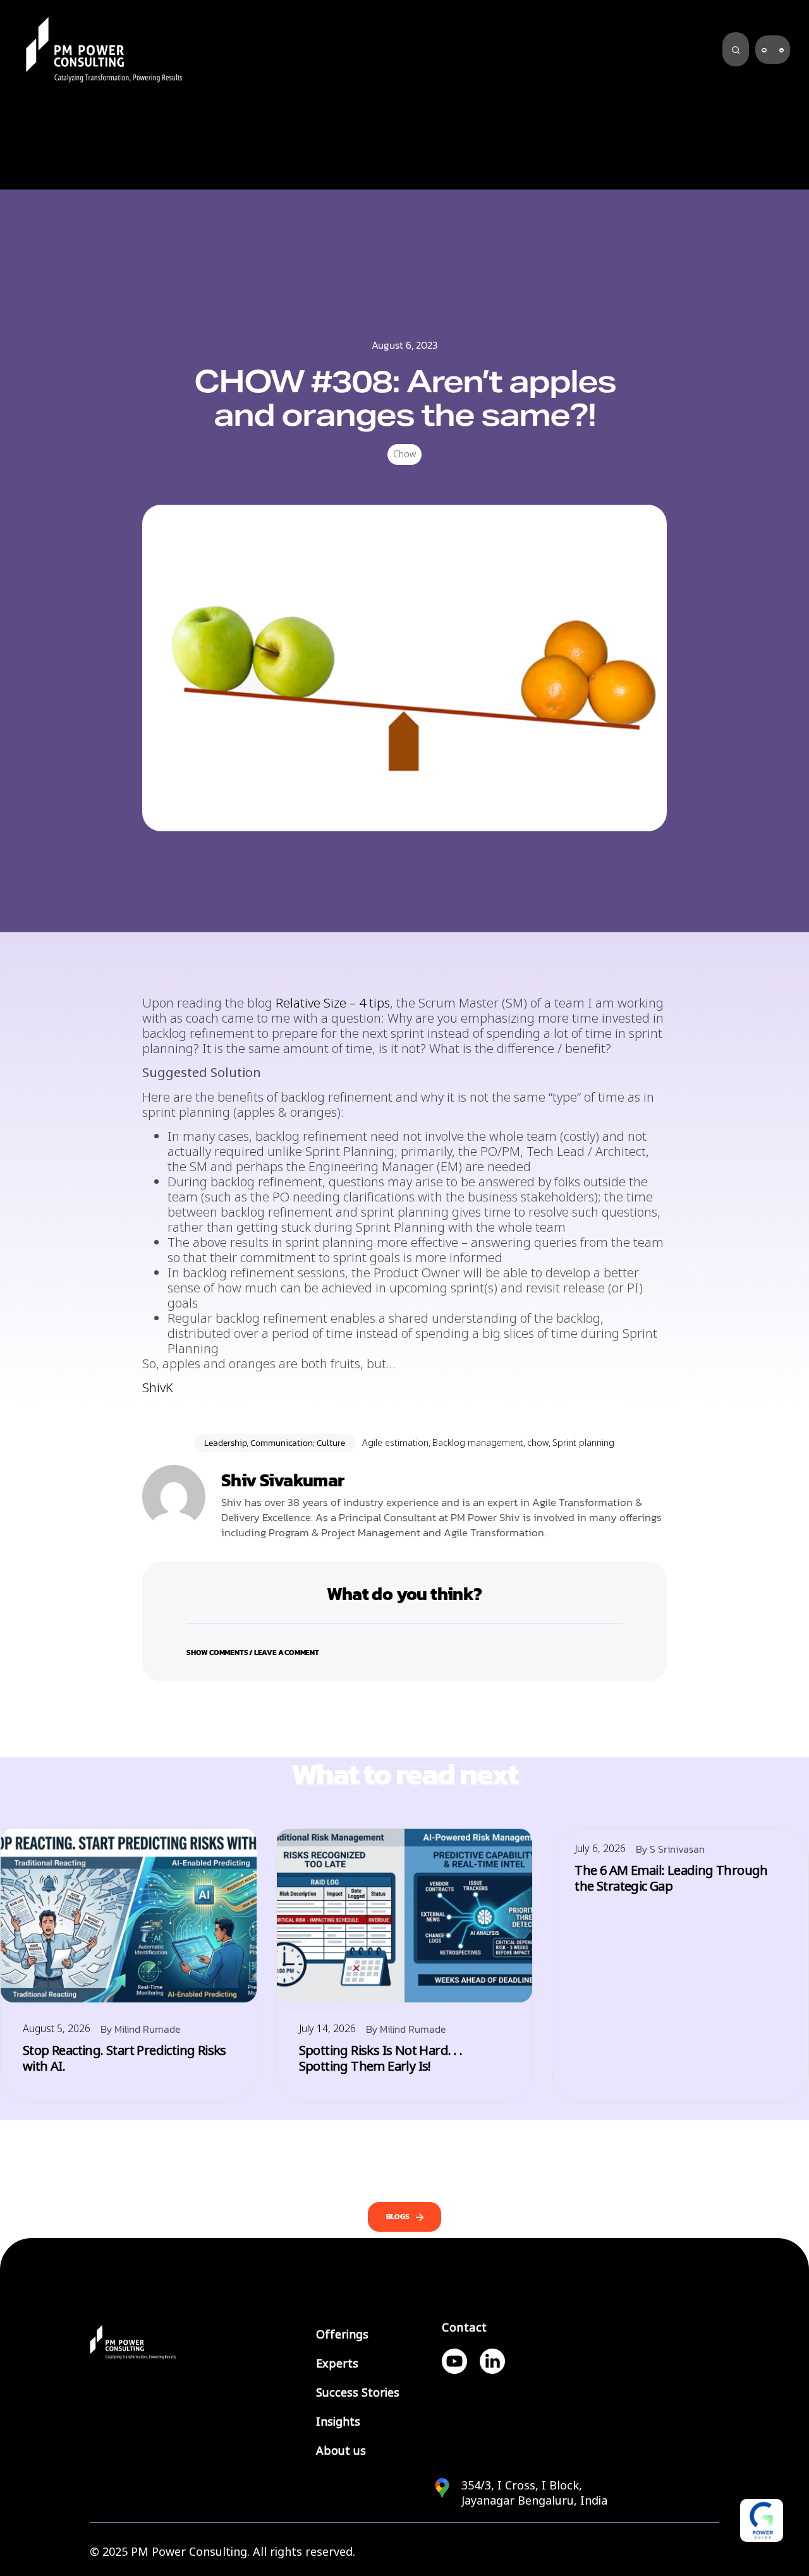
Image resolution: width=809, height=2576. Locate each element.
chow (538, 1443)
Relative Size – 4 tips (333, 1003)
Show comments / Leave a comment (253, 1652)
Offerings (342, 2335)
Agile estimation (395, 1443)
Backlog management (478, 1443)
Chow (404, 454)
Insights (338, 2422)
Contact (465, 2328)
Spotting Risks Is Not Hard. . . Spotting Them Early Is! (380, 2059)
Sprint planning (583, 1443)
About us (341, 2451)
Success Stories (358, 2393)
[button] (404, 1645)
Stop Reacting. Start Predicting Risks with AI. (125, 2059)
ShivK (158, 1388)
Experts (337, 2364)
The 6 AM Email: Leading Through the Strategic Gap (671, 1879)
